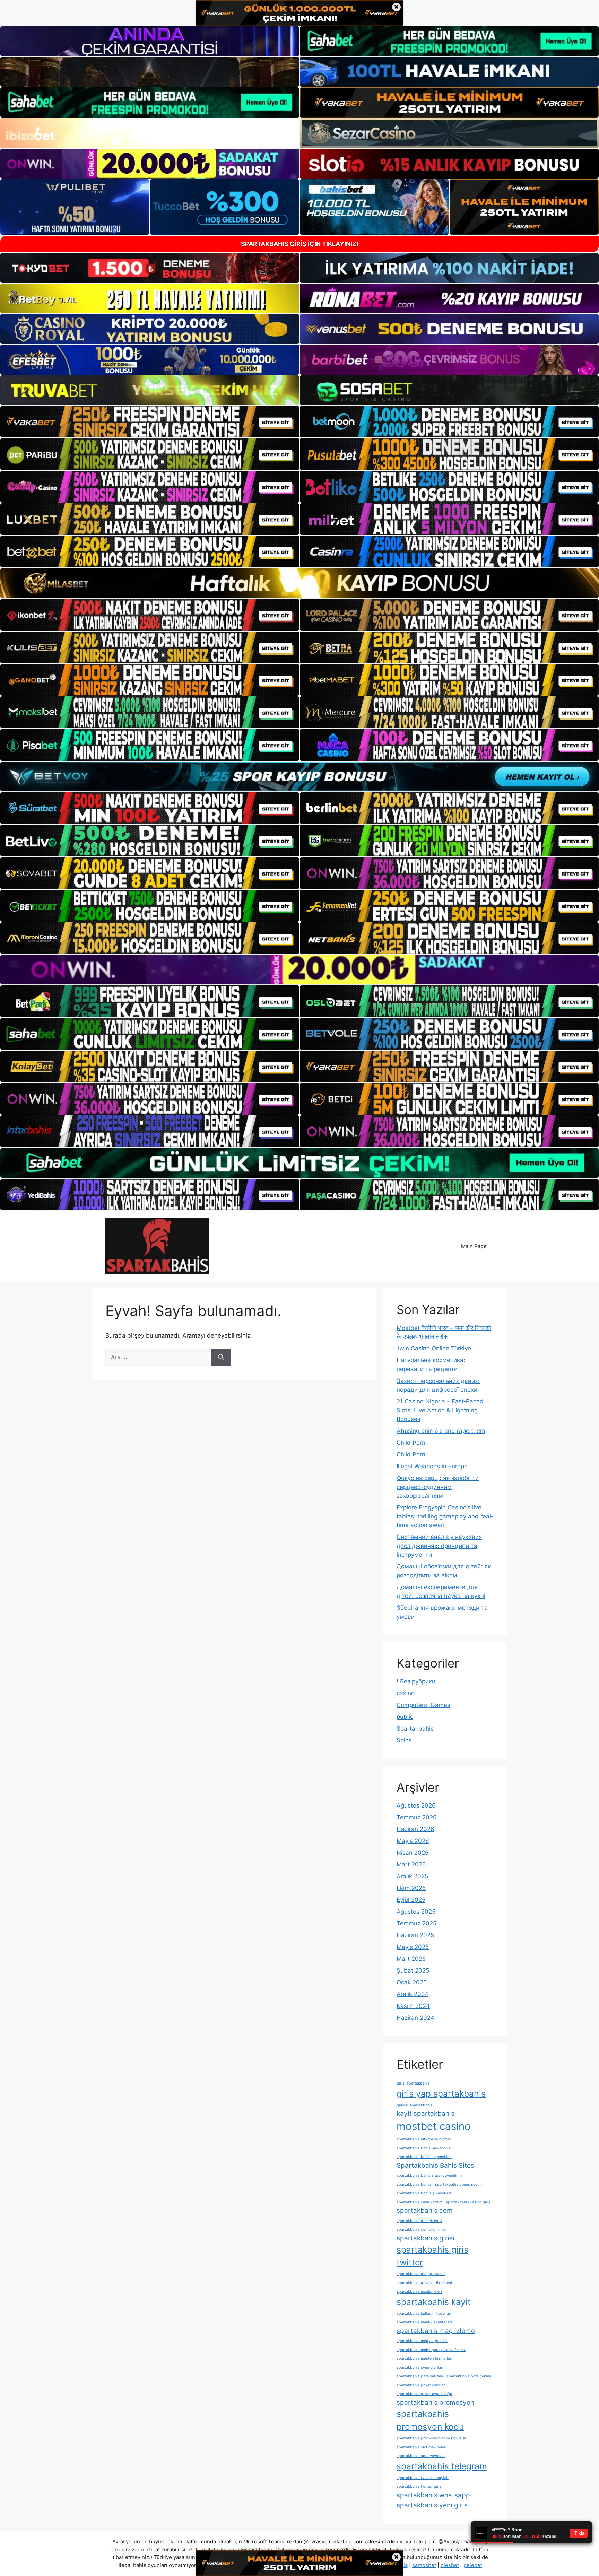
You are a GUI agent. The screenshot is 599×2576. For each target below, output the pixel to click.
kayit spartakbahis (426, 2113)
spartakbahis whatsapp (433, 2495)
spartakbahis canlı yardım (419, 2202)
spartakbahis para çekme (469, 2376)
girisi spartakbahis (413, 2083)
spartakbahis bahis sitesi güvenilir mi (430, 2175)
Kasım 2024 (413, 2006)
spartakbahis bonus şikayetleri (424, 2193)
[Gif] (299, 583)
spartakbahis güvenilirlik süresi (424, 2283)
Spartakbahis (415, 1729)
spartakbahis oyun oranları (420, 2368)
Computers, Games (423, 1705)
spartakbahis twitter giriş (419, 2486)
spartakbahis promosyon (435, 2403)
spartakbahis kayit (434, 2302)
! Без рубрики (416, 1681)
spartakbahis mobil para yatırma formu (431, 2350)
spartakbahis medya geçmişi (422, 2341)
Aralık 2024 (413, 1994)
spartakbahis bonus (414, 2185)
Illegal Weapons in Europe (432, 1466)
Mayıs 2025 (413, 1947)
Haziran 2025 (415, 1935)
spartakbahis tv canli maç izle (423, 2478)
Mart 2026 (411, 1864)
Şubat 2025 (413, 1970)
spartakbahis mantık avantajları (424, 2322)
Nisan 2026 (413, 1853)
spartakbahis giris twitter (432, 2256)
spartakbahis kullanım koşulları (424, 2313)
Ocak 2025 (412, 1982)
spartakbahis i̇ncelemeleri (419, 2292)
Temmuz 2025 (416, 1923)
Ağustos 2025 (416, 1912)
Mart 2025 (411, 1959)
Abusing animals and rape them (441, 1431)
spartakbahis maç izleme (436, 2331)
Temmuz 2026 (417, 1817)
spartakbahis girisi (426, 2238)
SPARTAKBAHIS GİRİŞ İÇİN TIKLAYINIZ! (300, 244)
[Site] (150, 422)
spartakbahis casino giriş (468, 2202)
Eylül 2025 (411, 1900)
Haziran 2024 (415, 2018)
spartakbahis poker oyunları (421, 2385)
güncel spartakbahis (415, 2105)
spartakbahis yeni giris (432, 2505)
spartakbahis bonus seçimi (459, 2185)
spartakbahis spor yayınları (421, 2456)
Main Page (474, 1246)
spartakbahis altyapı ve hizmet (424, 2139)
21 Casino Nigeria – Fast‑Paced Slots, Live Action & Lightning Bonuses (440, 1410)
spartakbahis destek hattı (419, 2221)
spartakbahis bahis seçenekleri (424, 2157)
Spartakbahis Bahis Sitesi (436, 2165)
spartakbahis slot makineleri (422, 2447)
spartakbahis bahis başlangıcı (423, 2148)
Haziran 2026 (415, 1829)
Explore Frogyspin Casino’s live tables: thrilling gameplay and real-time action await (445, 1516)
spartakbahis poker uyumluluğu (424, 2394)
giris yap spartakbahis (441, 2094)
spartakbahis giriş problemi (421, 2274)
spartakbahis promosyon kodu (430, 2420)
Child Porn (411, 1443)
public (405, 1717)
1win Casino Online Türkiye (434, 1348)
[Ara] (221, 1357)
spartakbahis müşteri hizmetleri (424, 2359)
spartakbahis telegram (442, 2466)
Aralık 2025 (412, 1876)
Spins (404, 1740)
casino (406, 1693)
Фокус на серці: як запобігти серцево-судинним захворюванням (438, 1487)
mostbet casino (434, 2126)
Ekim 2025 (411, 1888)
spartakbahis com (425, 2211)
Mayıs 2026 (413, 1841)
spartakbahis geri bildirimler (422, 2230)
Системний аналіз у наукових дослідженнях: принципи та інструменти (439, 1546)
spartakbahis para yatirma (420, 2376)
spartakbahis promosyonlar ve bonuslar (431, 2438)
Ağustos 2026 (416, 1805)
